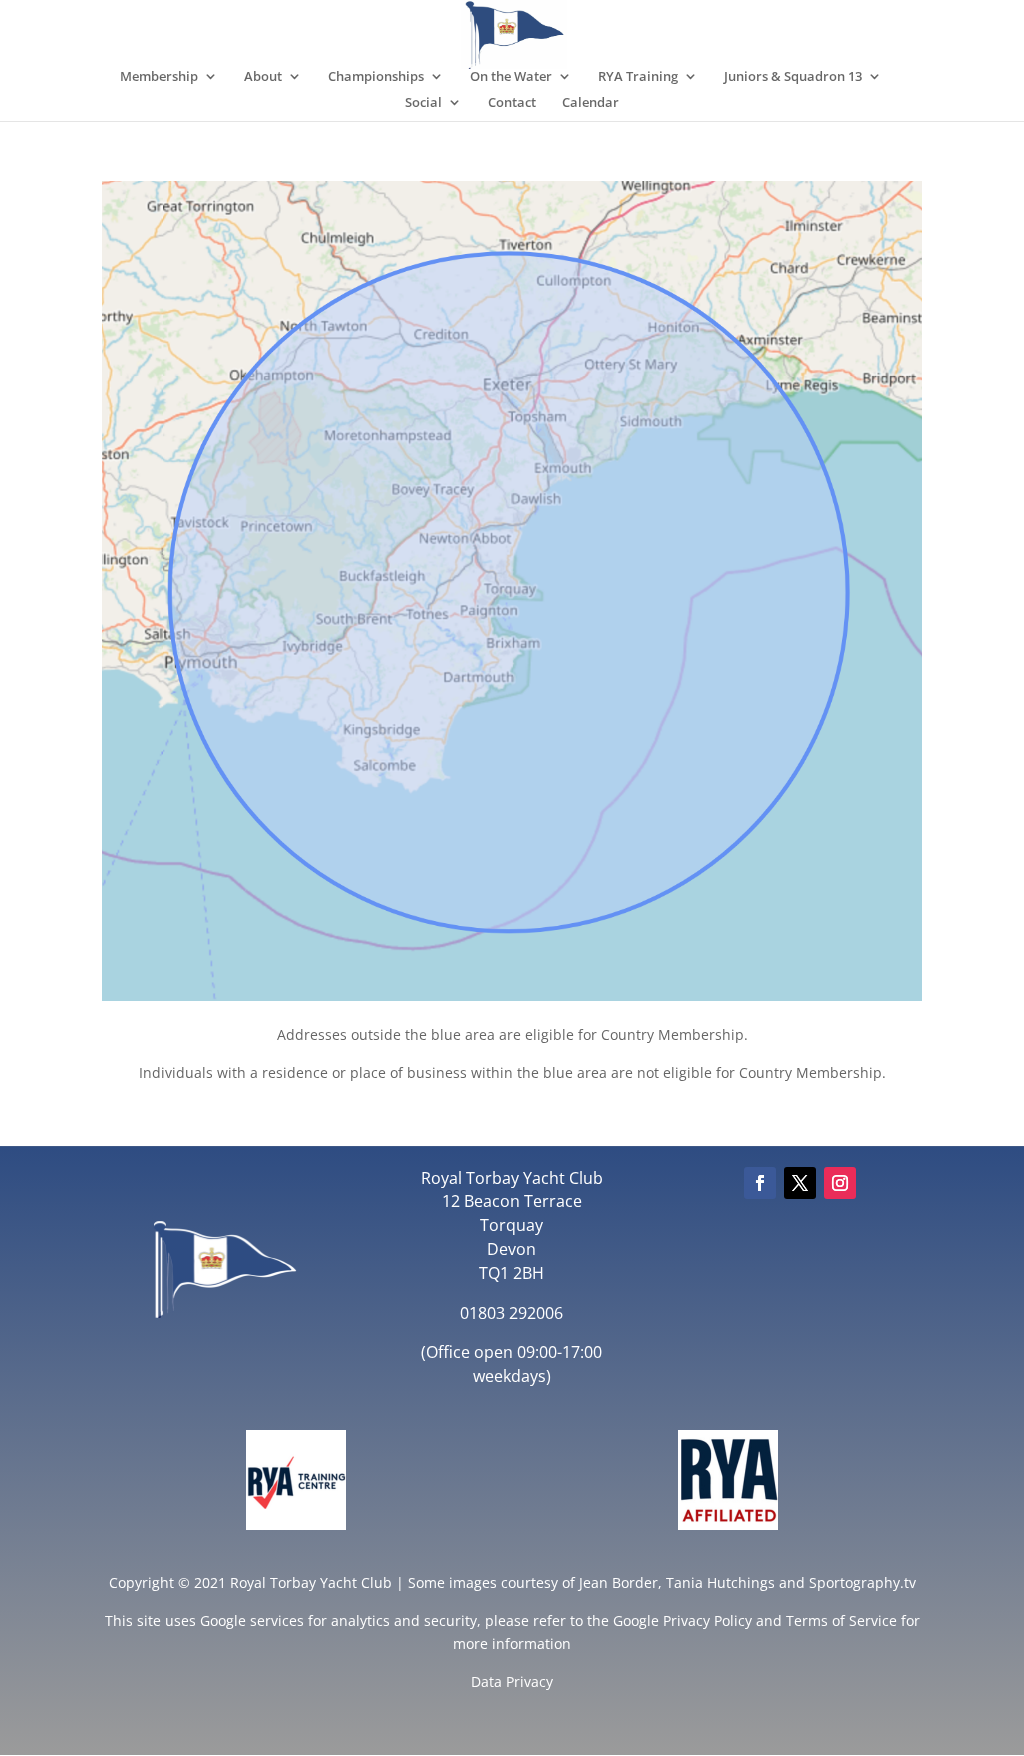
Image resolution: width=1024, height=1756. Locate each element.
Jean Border (618, 1582)
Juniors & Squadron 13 (793, 77)
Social (423, 103)
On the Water (511, 77)
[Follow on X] (800, 1183)
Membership (159, 77)
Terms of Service (841, 1620)
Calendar (590, 103)
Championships (376, 77)
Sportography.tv (862, 1582)
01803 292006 (511, 1313)
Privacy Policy (707, 1620)
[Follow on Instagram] (840, 1183)
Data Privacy (512, 1681)
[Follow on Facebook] (760, 1183)
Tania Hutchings (720, 1582)
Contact (512, 103)
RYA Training (638, 77)
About (263, 77)
